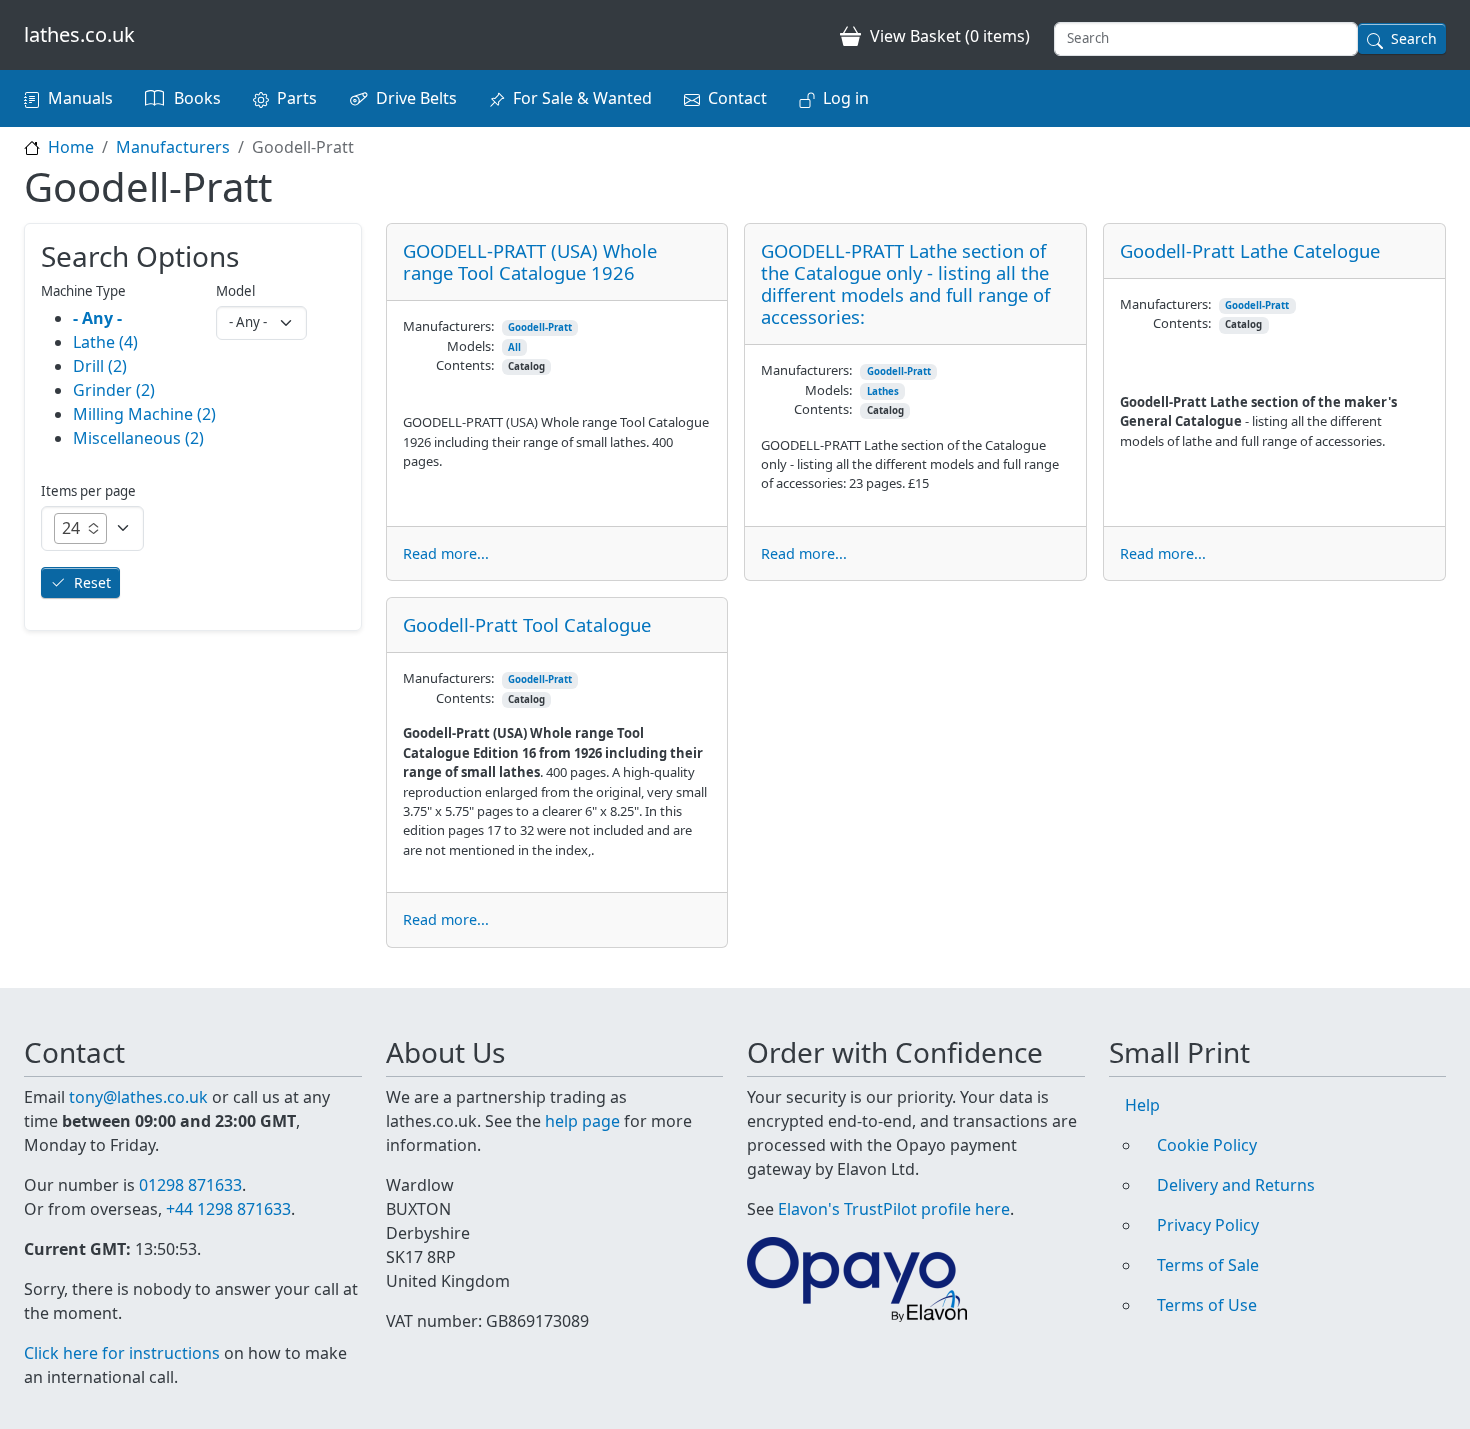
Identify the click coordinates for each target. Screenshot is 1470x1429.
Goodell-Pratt (540, 327)
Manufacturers (173, 147)
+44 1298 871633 (228, 1209)
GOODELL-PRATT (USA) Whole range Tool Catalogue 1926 (530, 261)
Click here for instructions (122, 1353)
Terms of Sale (1208, 1265)
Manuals (80, 98)
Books (197, 98)
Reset (92, 582)
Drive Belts (416, 98)
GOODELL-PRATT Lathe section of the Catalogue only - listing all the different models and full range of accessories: (905, 283)
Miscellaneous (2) (138, 438)
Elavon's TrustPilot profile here (894, 1209)
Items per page (88, 491)
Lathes (883, 391)
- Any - (97, 318)
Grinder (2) (114, 390)
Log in (846, 98)
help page (582, 1121)
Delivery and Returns (1236, 1185)
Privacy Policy (1208, 1225)
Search (1414, 38)
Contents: (465, 365)
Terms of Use (1207, 1305)
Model (235, 291)
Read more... (446, 553)
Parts (297, 98)
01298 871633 (190, 1185)
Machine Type (83, 291)
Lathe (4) (105, 342)
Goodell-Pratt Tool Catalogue (527, 624)
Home (71, 147)
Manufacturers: (448, 326)
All (514, 347)
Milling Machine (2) (144, 414)
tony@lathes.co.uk (138, 1097)
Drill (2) (100, 366)
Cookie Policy (1207, 1145)
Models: (470, 346)
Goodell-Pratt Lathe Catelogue (1250, 250)
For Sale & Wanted (582, 98)
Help (1142, 1105)
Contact (737, 98)
